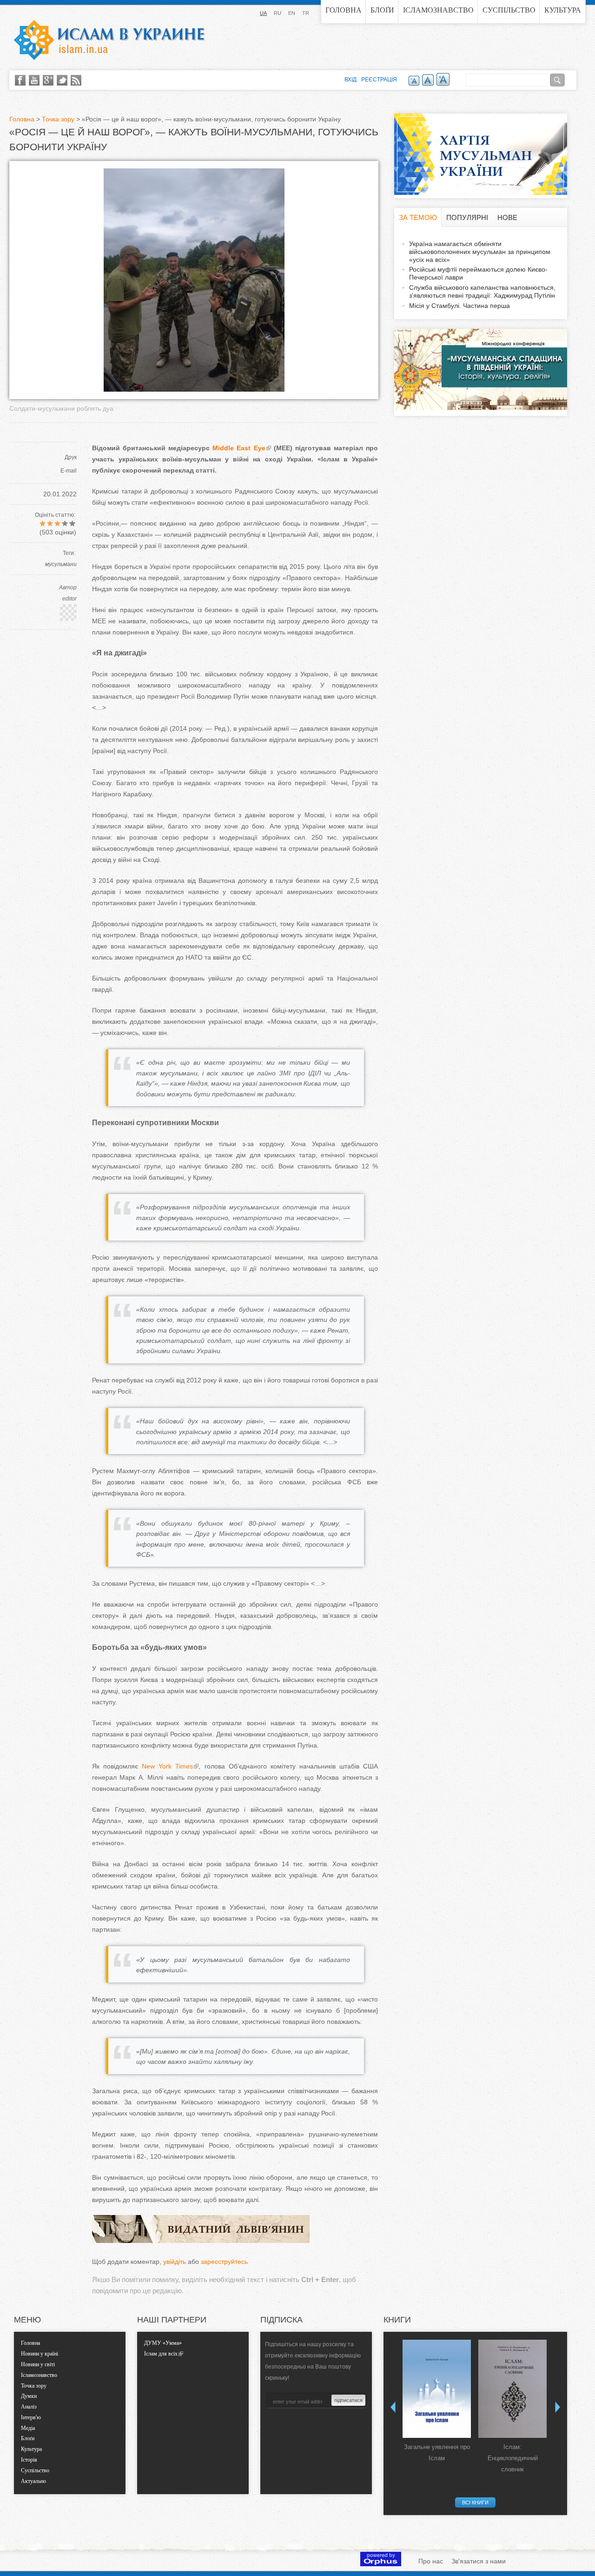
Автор (68, 587)
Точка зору (58, 119)
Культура (563, 10)
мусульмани (61, 564)
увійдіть (175, 2262)
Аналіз (29, 2407)
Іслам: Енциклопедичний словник (513, 2458)
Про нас (431, 2561)
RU (278, 13)
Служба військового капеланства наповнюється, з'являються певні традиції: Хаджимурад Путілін (482, 291)
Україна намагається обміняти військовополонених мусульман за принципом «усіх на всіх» (480, 252)
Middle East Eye (237, 448)
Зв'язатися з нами (479, 2561)
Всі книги (475, 2503)
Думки (29, 2396)
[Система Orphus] (381, 2564)
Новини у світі (38, 2364)
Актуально (33, 2481)
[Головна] (109, 40)
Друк (71, 457)
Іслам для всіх (161, 2354)
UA (263, 13)
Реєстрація (379, 80)
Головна (344, 10)
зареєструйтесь (224, 2262)
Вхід (350, 80)
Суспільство (509, 10)
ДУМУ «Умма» (163, 2343)
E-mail (69, 471)
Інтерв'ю (31, 2417)
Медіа (28, 2428)
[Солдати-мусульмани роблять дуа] (194, 389)
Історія (29, 2460)
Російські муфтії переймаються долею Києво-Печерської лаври (478, 273)
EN (292, 13)
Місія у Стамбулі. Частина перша (459, 306)
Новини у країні (40, 2354)
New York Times (165, 1766)
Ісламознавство (438, 10)
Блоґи (382, 10)
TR (306, 13)
